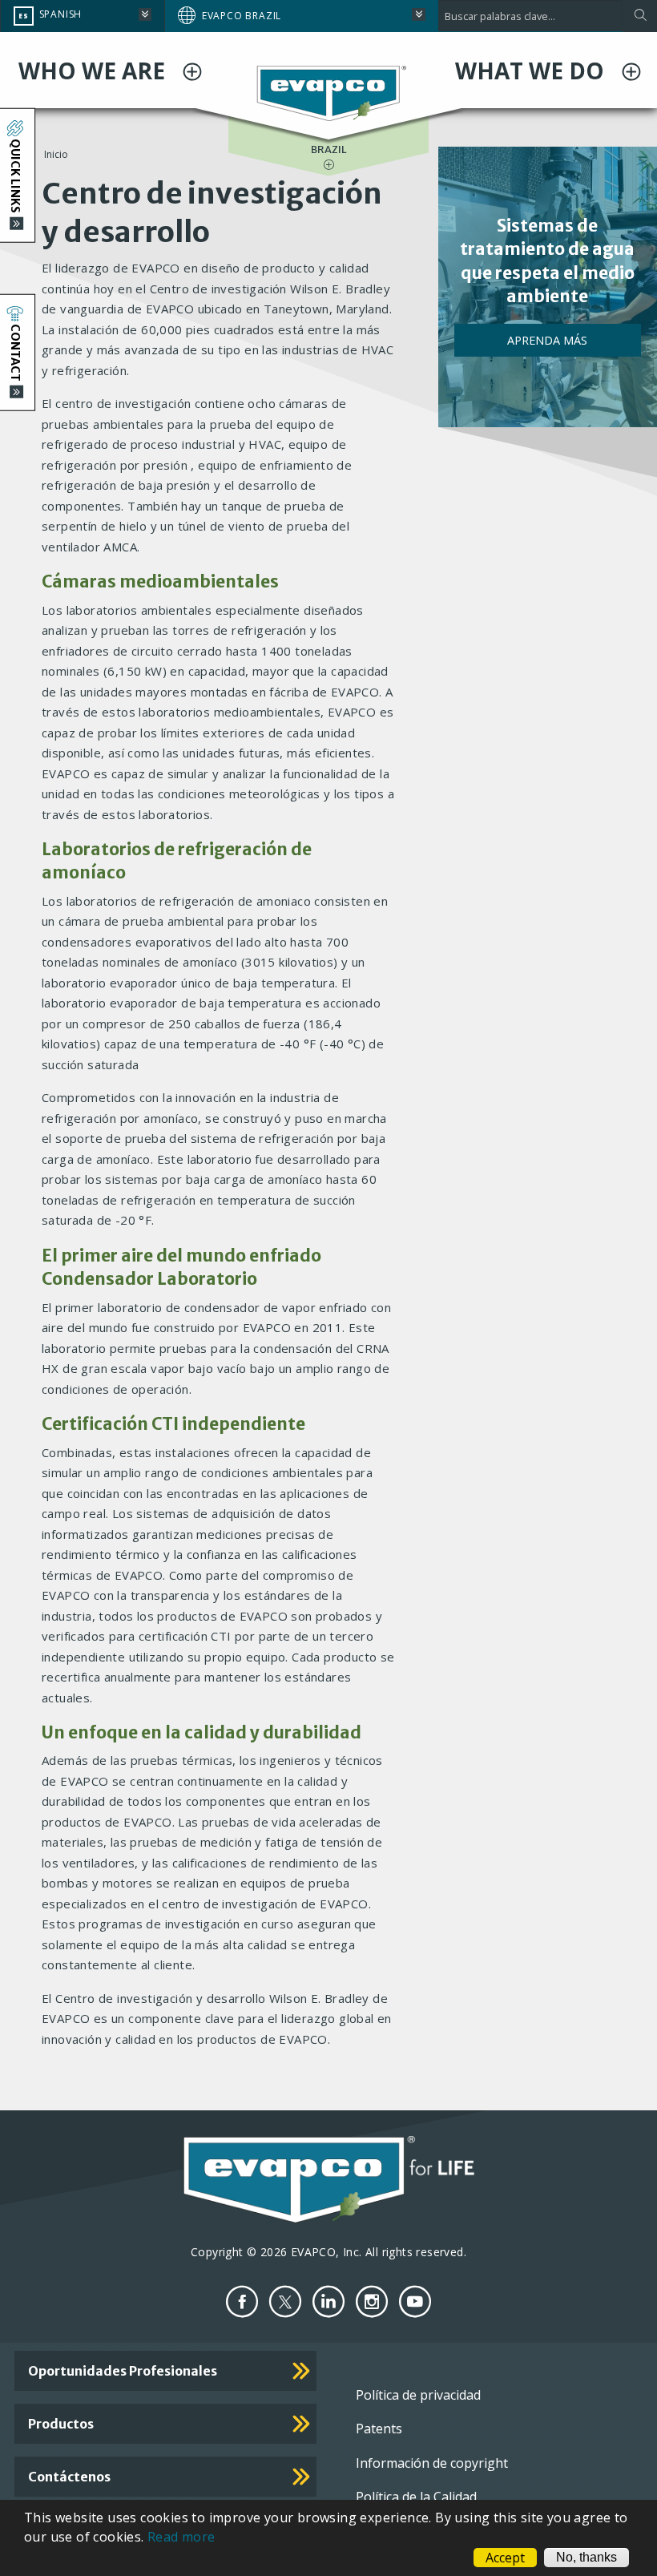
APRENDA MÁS (547, 340)
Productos (61, 2424)
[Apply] (640, 16)
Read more (181, 2537)
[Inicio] (329, 92)
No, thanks (586, 2557)
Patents (379, 2429)
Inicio (56, 154)
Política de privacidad (418, 2395)
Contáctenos (69, 2477)
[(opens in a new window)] (242, 2301)
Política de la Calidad (416, 2497)
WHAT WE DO (532, 71)
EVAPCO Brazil (242, 16)
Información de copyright (432, 2463)
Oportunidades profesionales (123, 2371)
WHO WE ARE (95, 71)
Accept (505, 2558)
